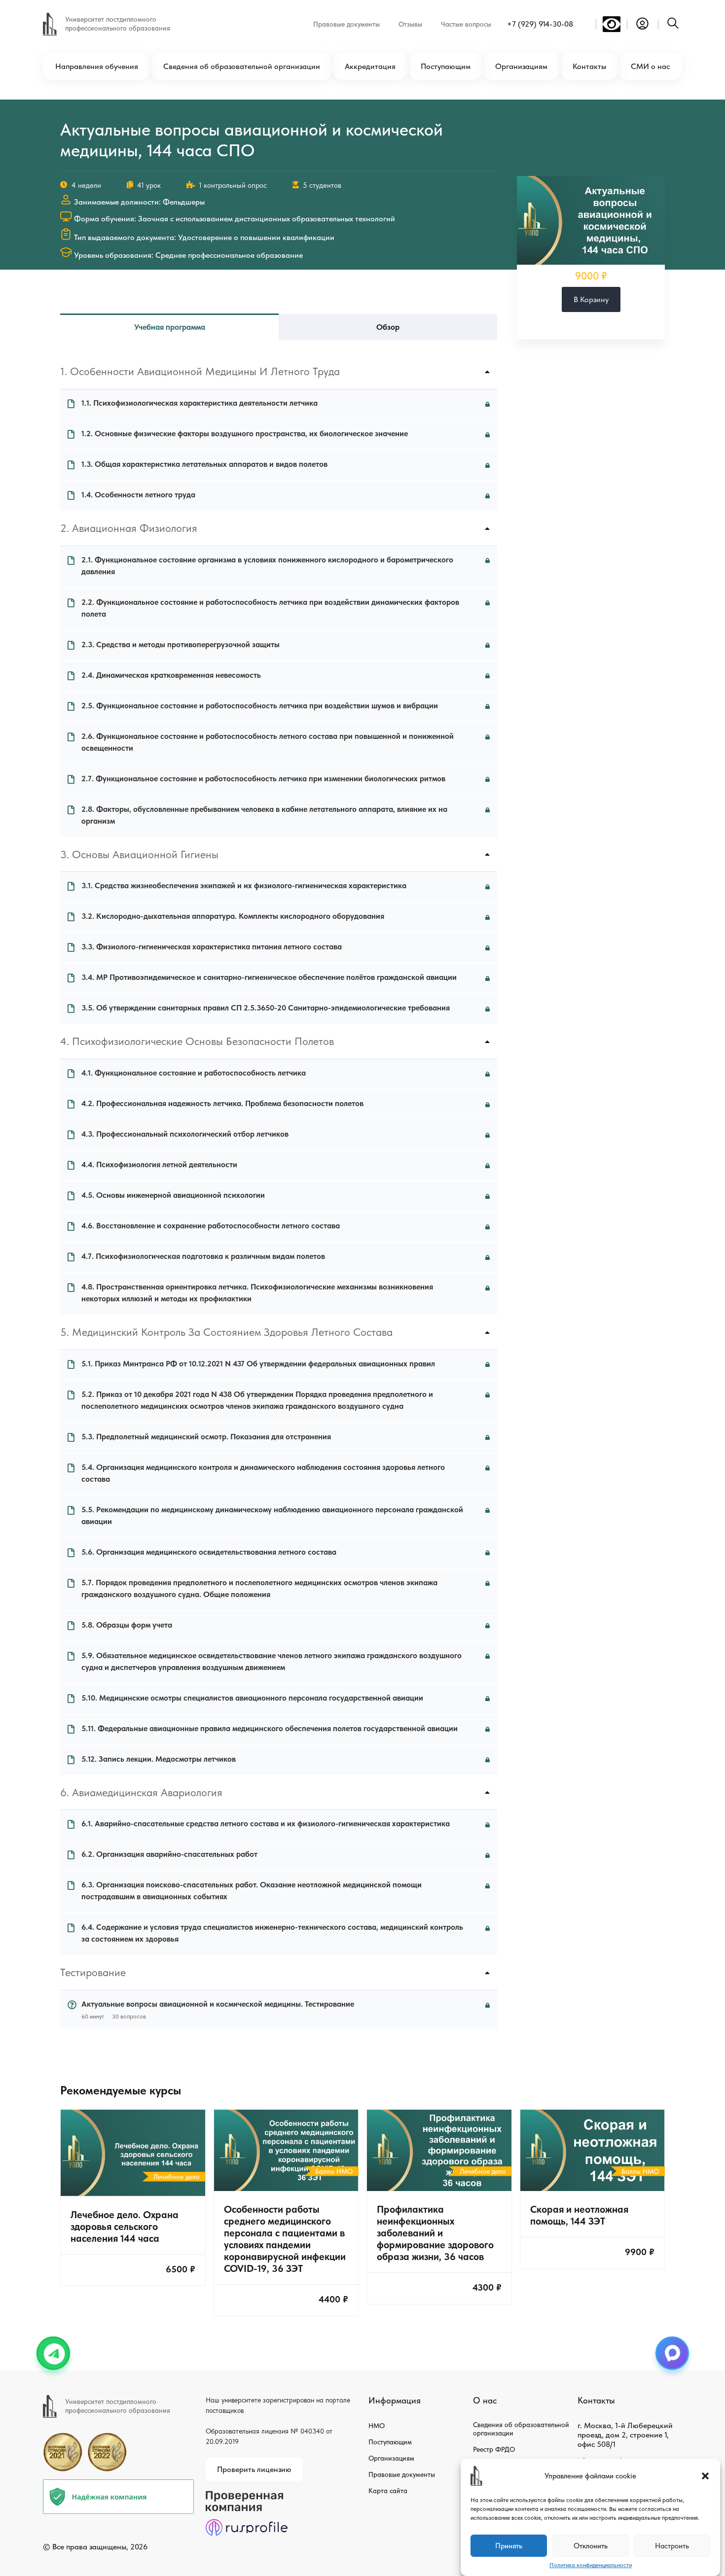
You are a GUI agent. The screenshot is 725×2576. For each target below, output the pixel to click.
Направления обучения (97, 66)
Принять (509, 2546)
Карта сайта (388, 2491)
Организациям (521, 66)
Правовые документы (346, 24)
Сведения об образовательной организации (242, 66)
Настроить (672, 2546)
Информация (395, 2400)
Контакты (589, 66)
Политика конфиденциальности (591, 2565)
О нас (485, 2400)
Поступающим (446, 66)
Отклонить (591, 2546)
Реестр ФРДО (494, 2449)
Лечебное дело (177, 2177)
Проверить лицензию (254, 2469)
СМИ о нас (650, 66)
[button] (705, 2476)
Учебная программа (170, 327)
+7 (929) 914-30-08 (540, 24)
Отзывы (410, 24)
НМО (377, 2426)
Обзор (388, 327)
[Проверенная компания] (247, 2495)
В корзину (591, 299)
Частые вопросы (466, 24)
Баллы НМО (334, 2171)
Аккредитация (370, 66)
